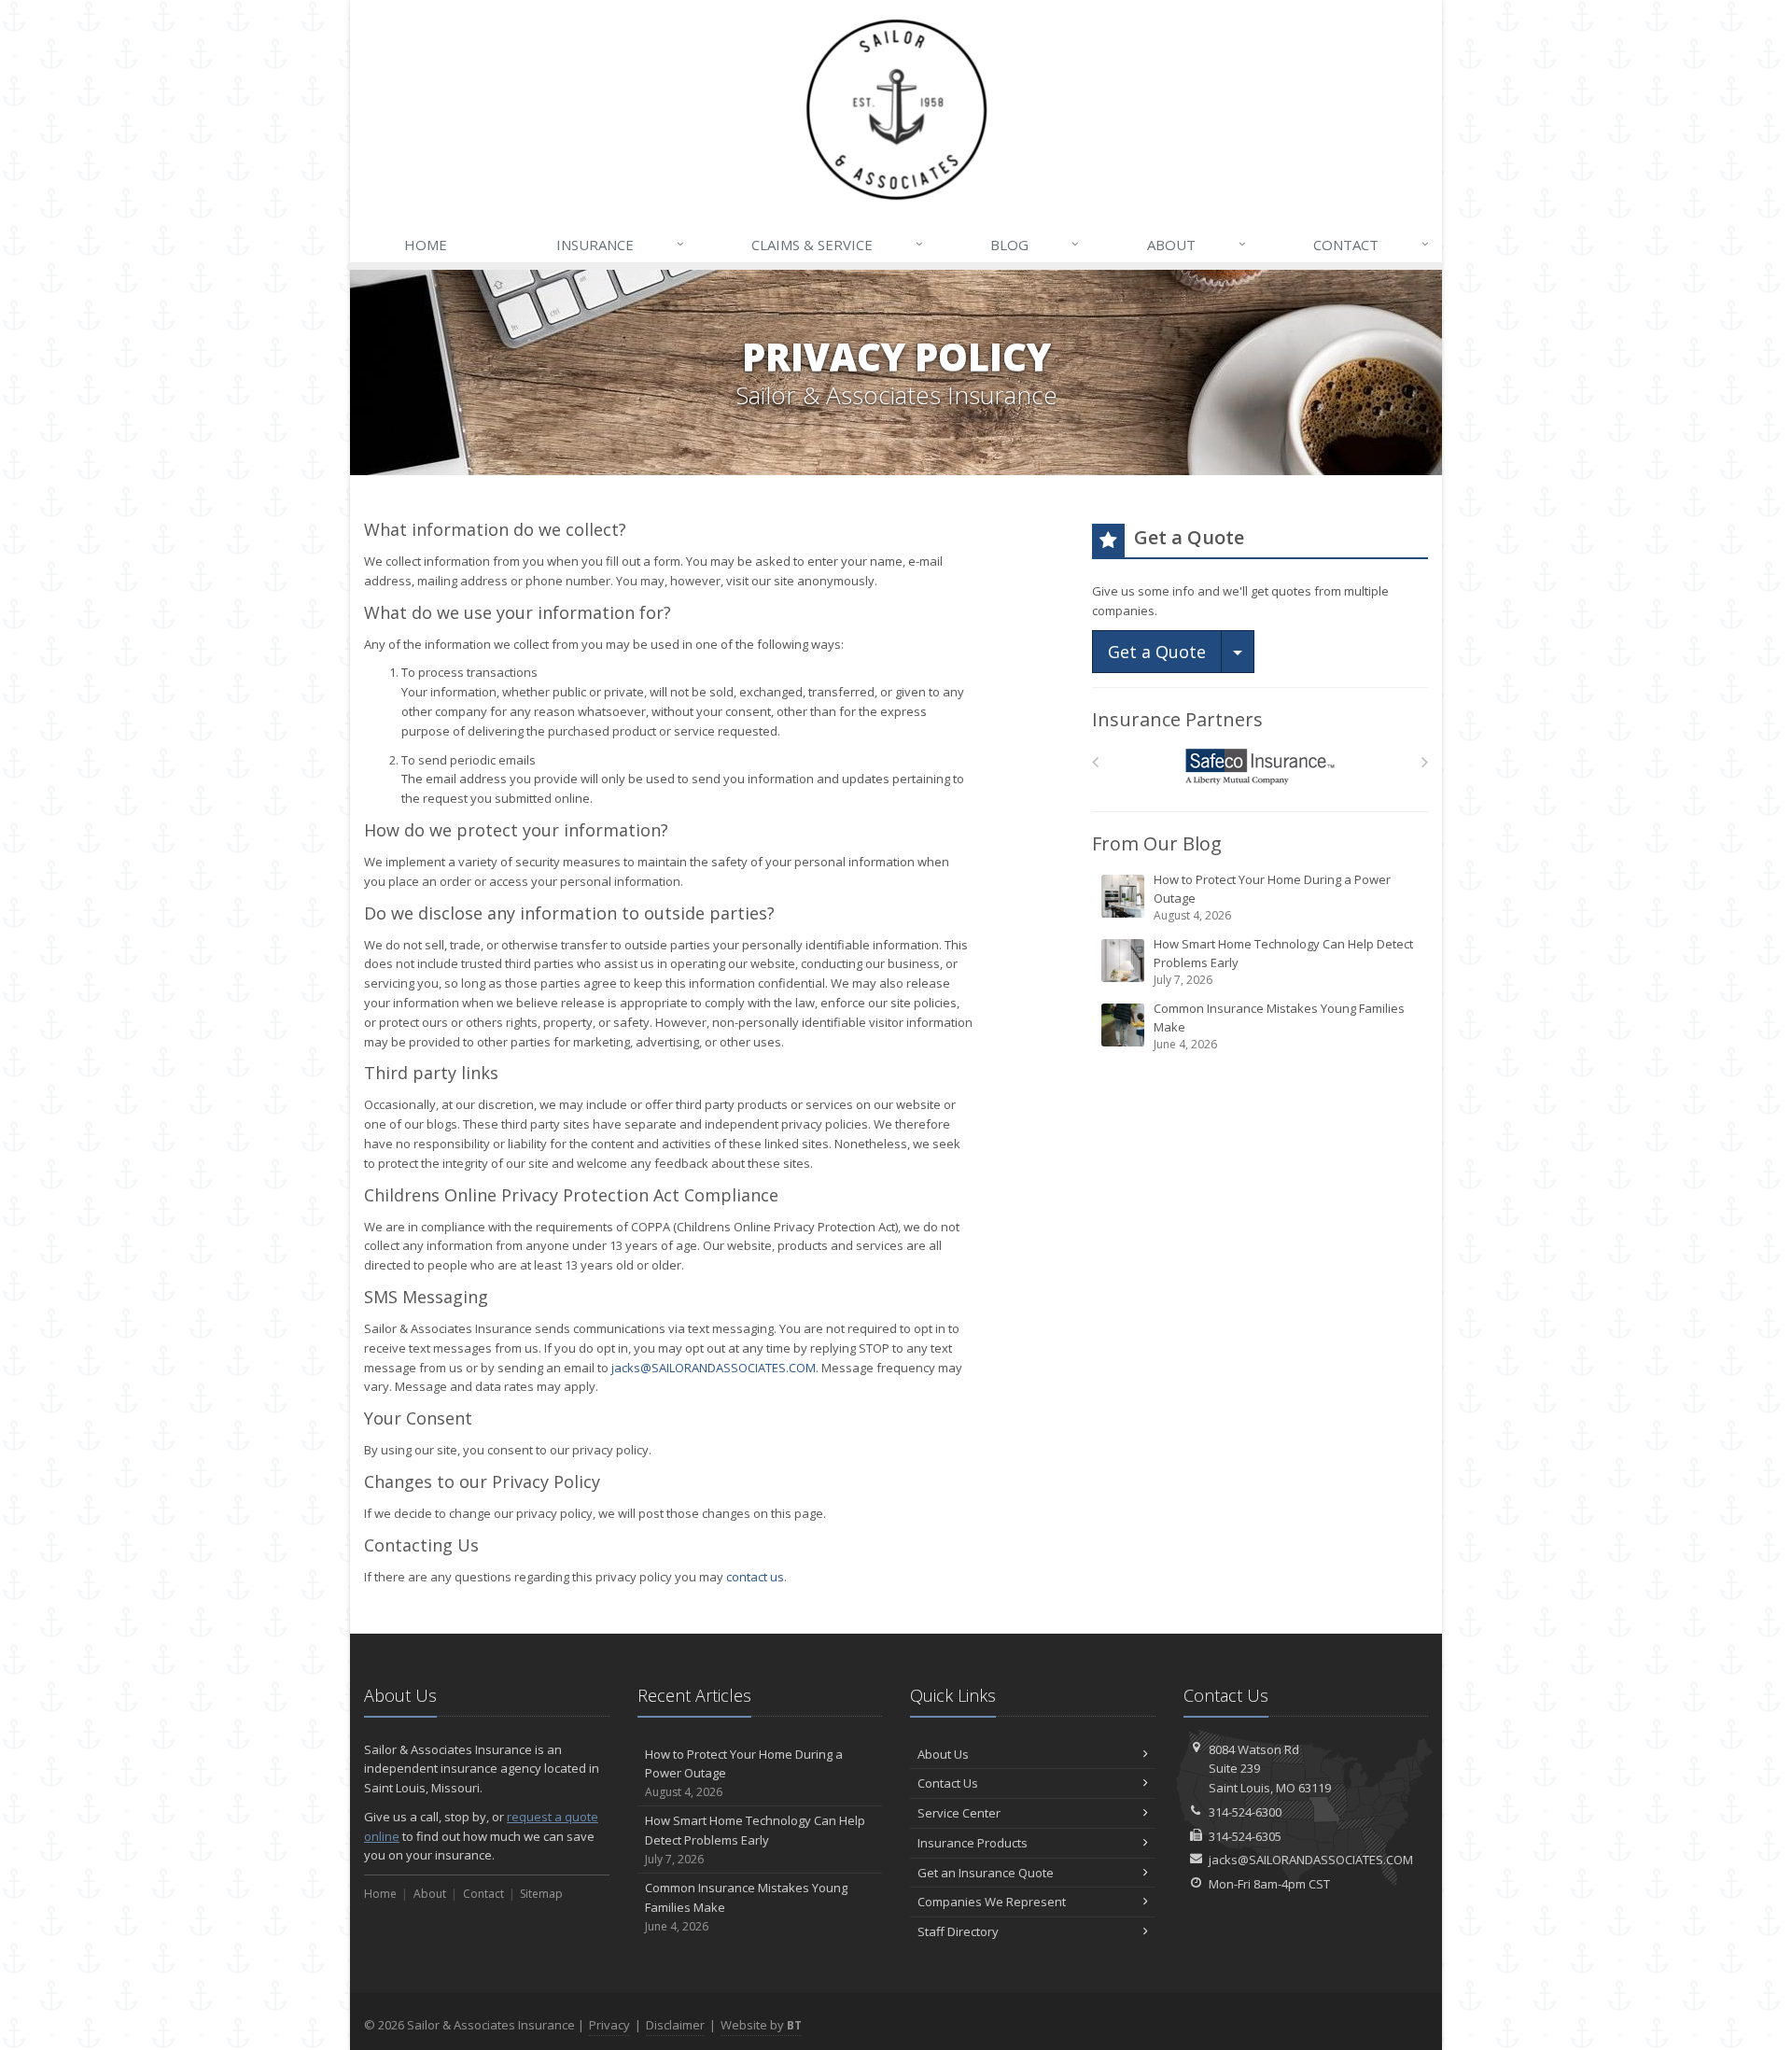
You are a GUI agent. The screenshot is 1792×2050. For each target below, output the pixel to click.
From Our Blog (1157, 843)
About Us (943, 1754)
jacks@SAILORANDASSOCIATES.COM (714, 1368)
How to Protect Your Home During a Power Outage (1272, 897)
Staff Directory (958, 1931)
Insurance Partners (1177, 719)
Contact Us (948, 1783)
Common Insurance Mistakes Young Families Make (1279, 1026)
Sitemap (541, 1894)
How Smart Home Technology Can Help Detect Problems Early (1283, 962)
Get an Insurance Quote (986, 1873)
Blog (1035, 244)
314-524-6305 (1245, 1836)
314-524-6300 (1245, 1812)
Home (426, 245)
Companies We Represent (992, 1902)
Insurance (620, 244)
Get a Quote (1157, 652)
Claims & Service (837, 244)
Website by (761, 2025)
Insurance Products (973, 1843)
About (1197, 244)
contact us (755, 1577)
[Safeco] (1260, 767)
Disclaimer (675, 2025)
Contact (1371, 244)
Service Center (959, 1813)
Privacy (609, 2025)
